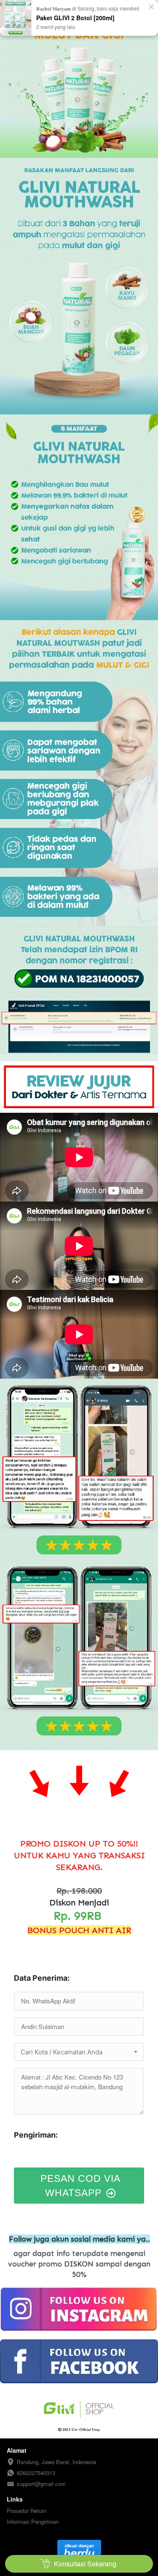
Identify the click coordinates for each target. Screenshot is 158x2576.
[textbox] (79, 2052)
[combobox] (79, 2052)
